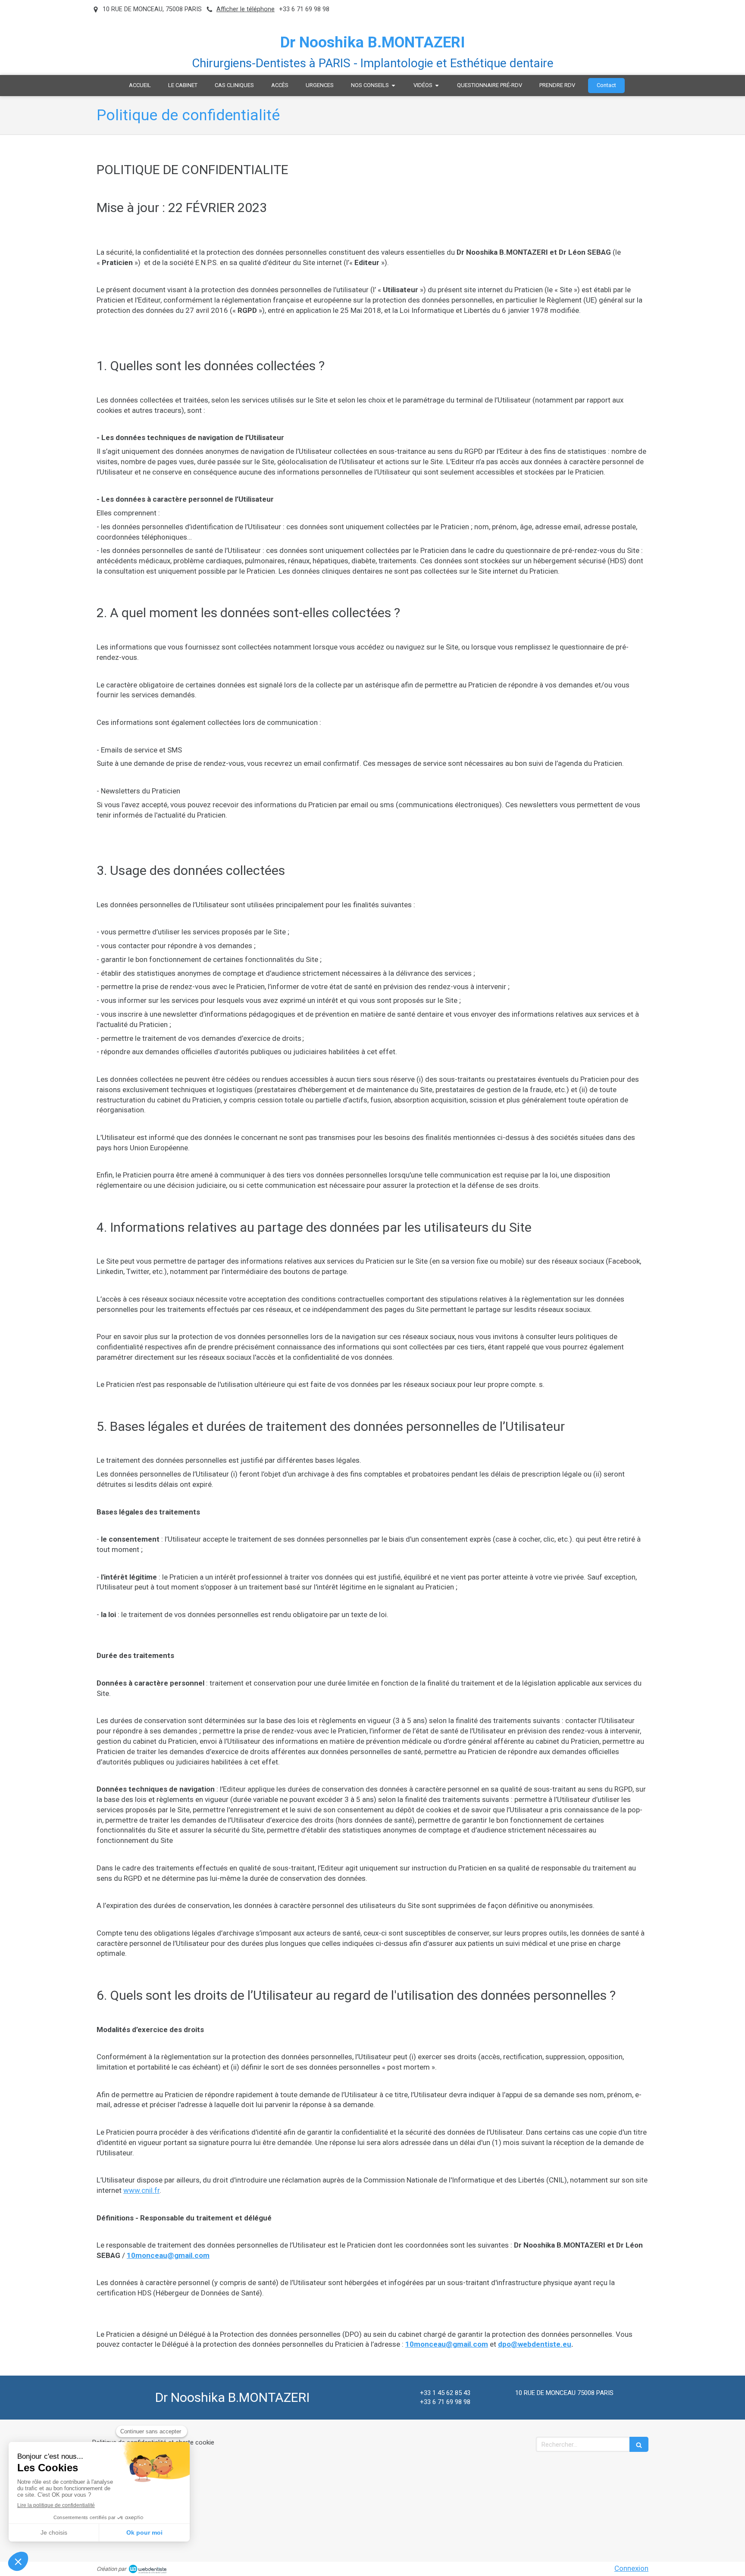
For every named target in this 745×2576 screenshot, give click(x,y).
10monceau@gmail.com (168, 2255)
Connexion (631, 2568)
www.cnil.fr (141, 2190)
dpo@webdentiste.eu (535, 2344)
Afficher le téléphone (246, 9)
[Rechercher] (639, 2444)
